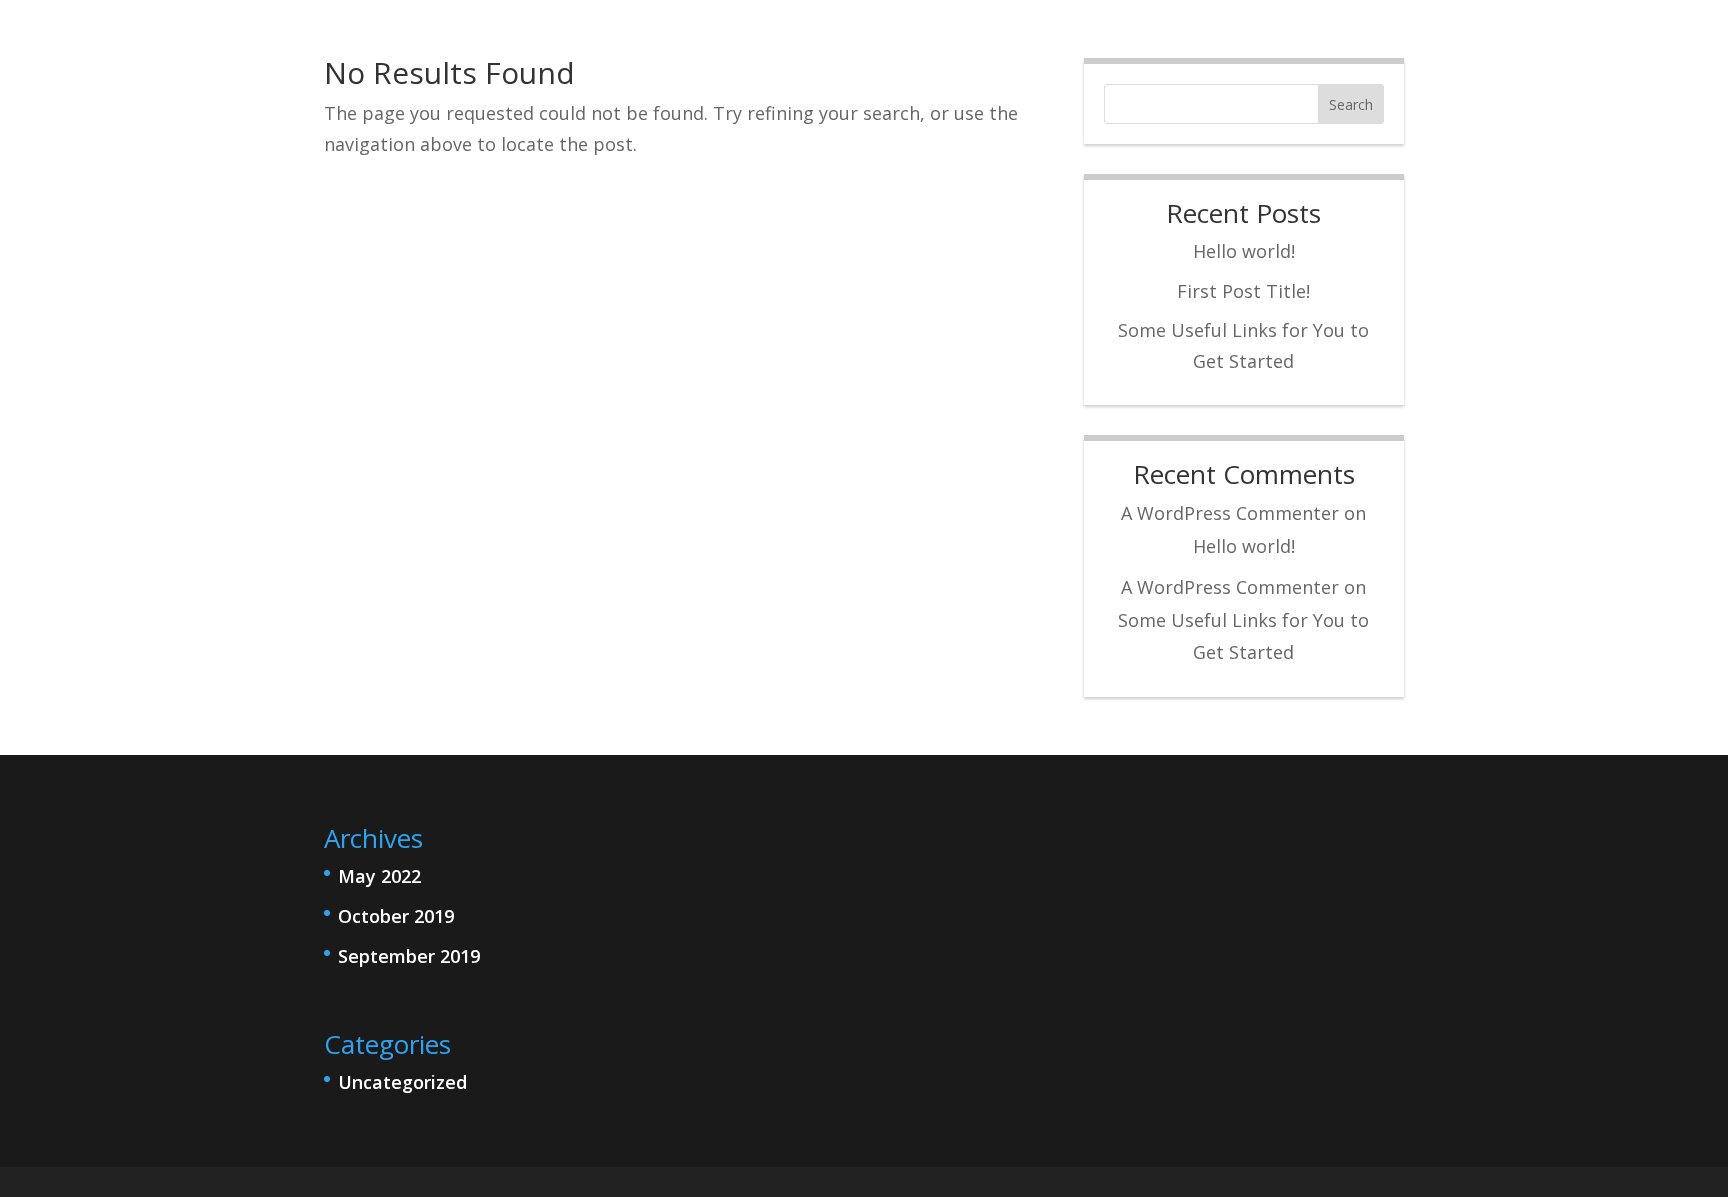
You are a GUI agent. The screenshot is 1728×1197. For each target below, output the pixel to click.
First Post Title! (1243, 291)
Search (1351, 104)
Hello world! (1244, 251)
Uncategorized (402, 1082)
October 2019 (396, 916)
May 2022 (379, 876)
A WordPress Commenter (1230, 513)
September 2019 (409, 956)
